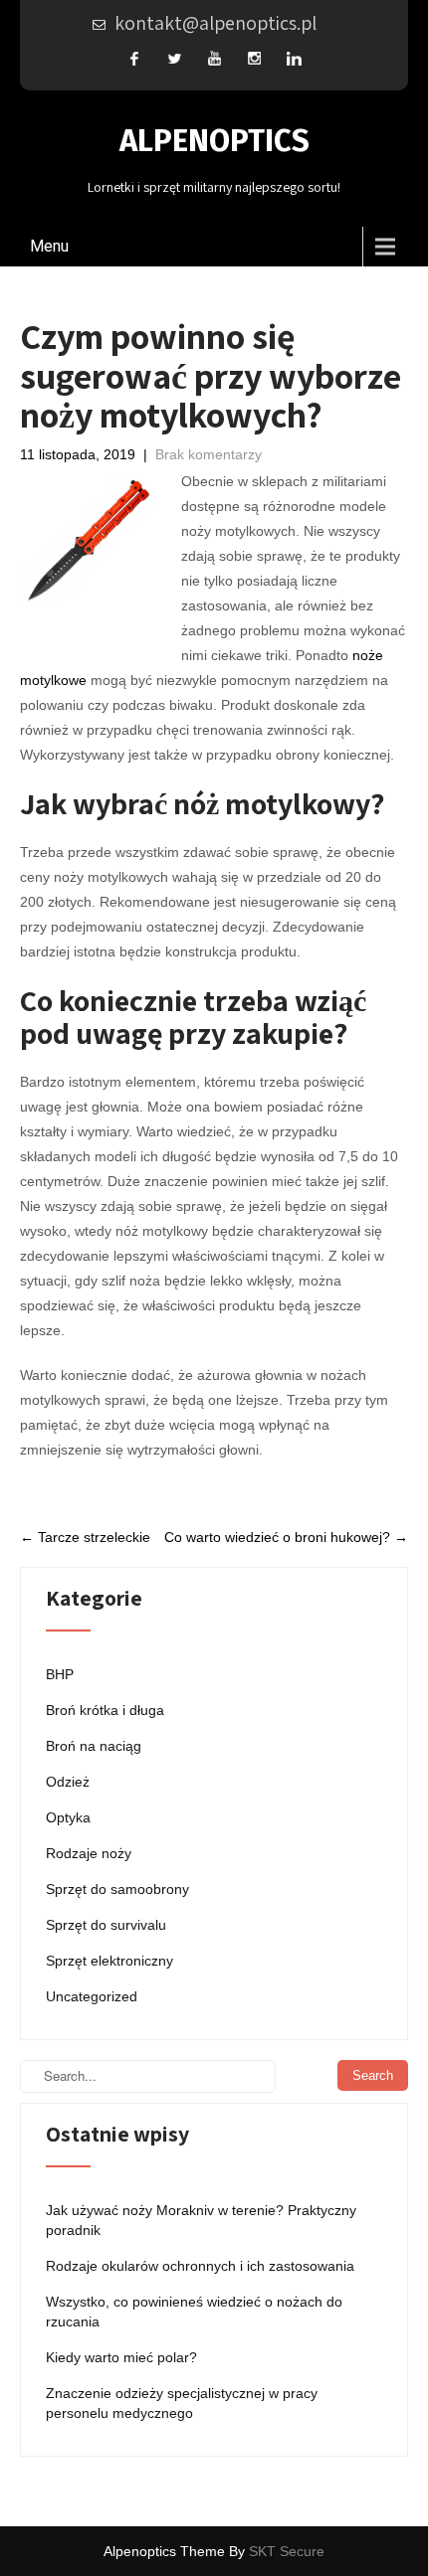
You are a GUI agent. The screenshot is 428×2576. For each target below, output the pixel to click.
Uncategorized (92, 1996)
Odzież (68, 1782)
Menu (49, 246)
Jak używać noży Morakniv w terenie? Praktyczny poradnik (201, 2220)
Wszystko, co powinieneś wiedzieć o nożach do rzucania (194, 2312)
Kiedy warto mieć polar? (121, 2357)
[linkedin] (294, 58)
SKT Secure (287, 2551)
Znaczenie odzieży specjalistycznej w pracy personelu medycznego (182, 2403)
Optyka (68, 1817)
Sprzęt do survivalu (106, 1925)
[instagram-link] (254, 58)
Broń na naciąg (94, 1746)
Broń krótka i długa (105, 1710)
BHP (60, 1674)
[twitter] (174, 58)
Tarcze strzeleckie (85, 1537)
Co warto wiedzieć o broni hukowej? (286, 1537)
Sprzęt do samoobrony (117, 1889)
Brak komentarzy (209, 454)
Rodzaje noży (89, 1853)
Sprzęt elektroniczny (109, 1961)
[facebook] (134, 58)
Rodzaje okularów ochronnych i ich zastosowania (200, 2266)
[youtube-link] (214, 58)
